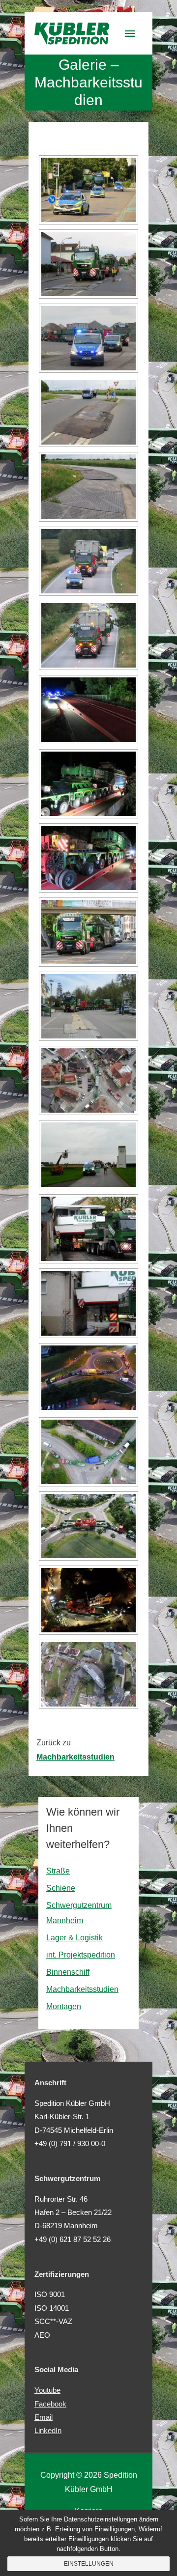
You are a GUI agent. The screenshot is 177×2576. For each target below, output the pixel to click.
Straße (58, 1871)
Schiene (61, 1888)
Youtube (47, 2390)
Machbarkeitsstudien (82, 1989)
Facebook (50, 2404)
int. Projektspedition (81, 1955)
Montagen (64, 2006)
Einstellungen (89, 2564)
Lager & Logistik (74, 1938)
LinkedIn (48, 2431)
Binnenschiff (68, 1972)
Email (44, 2417)
